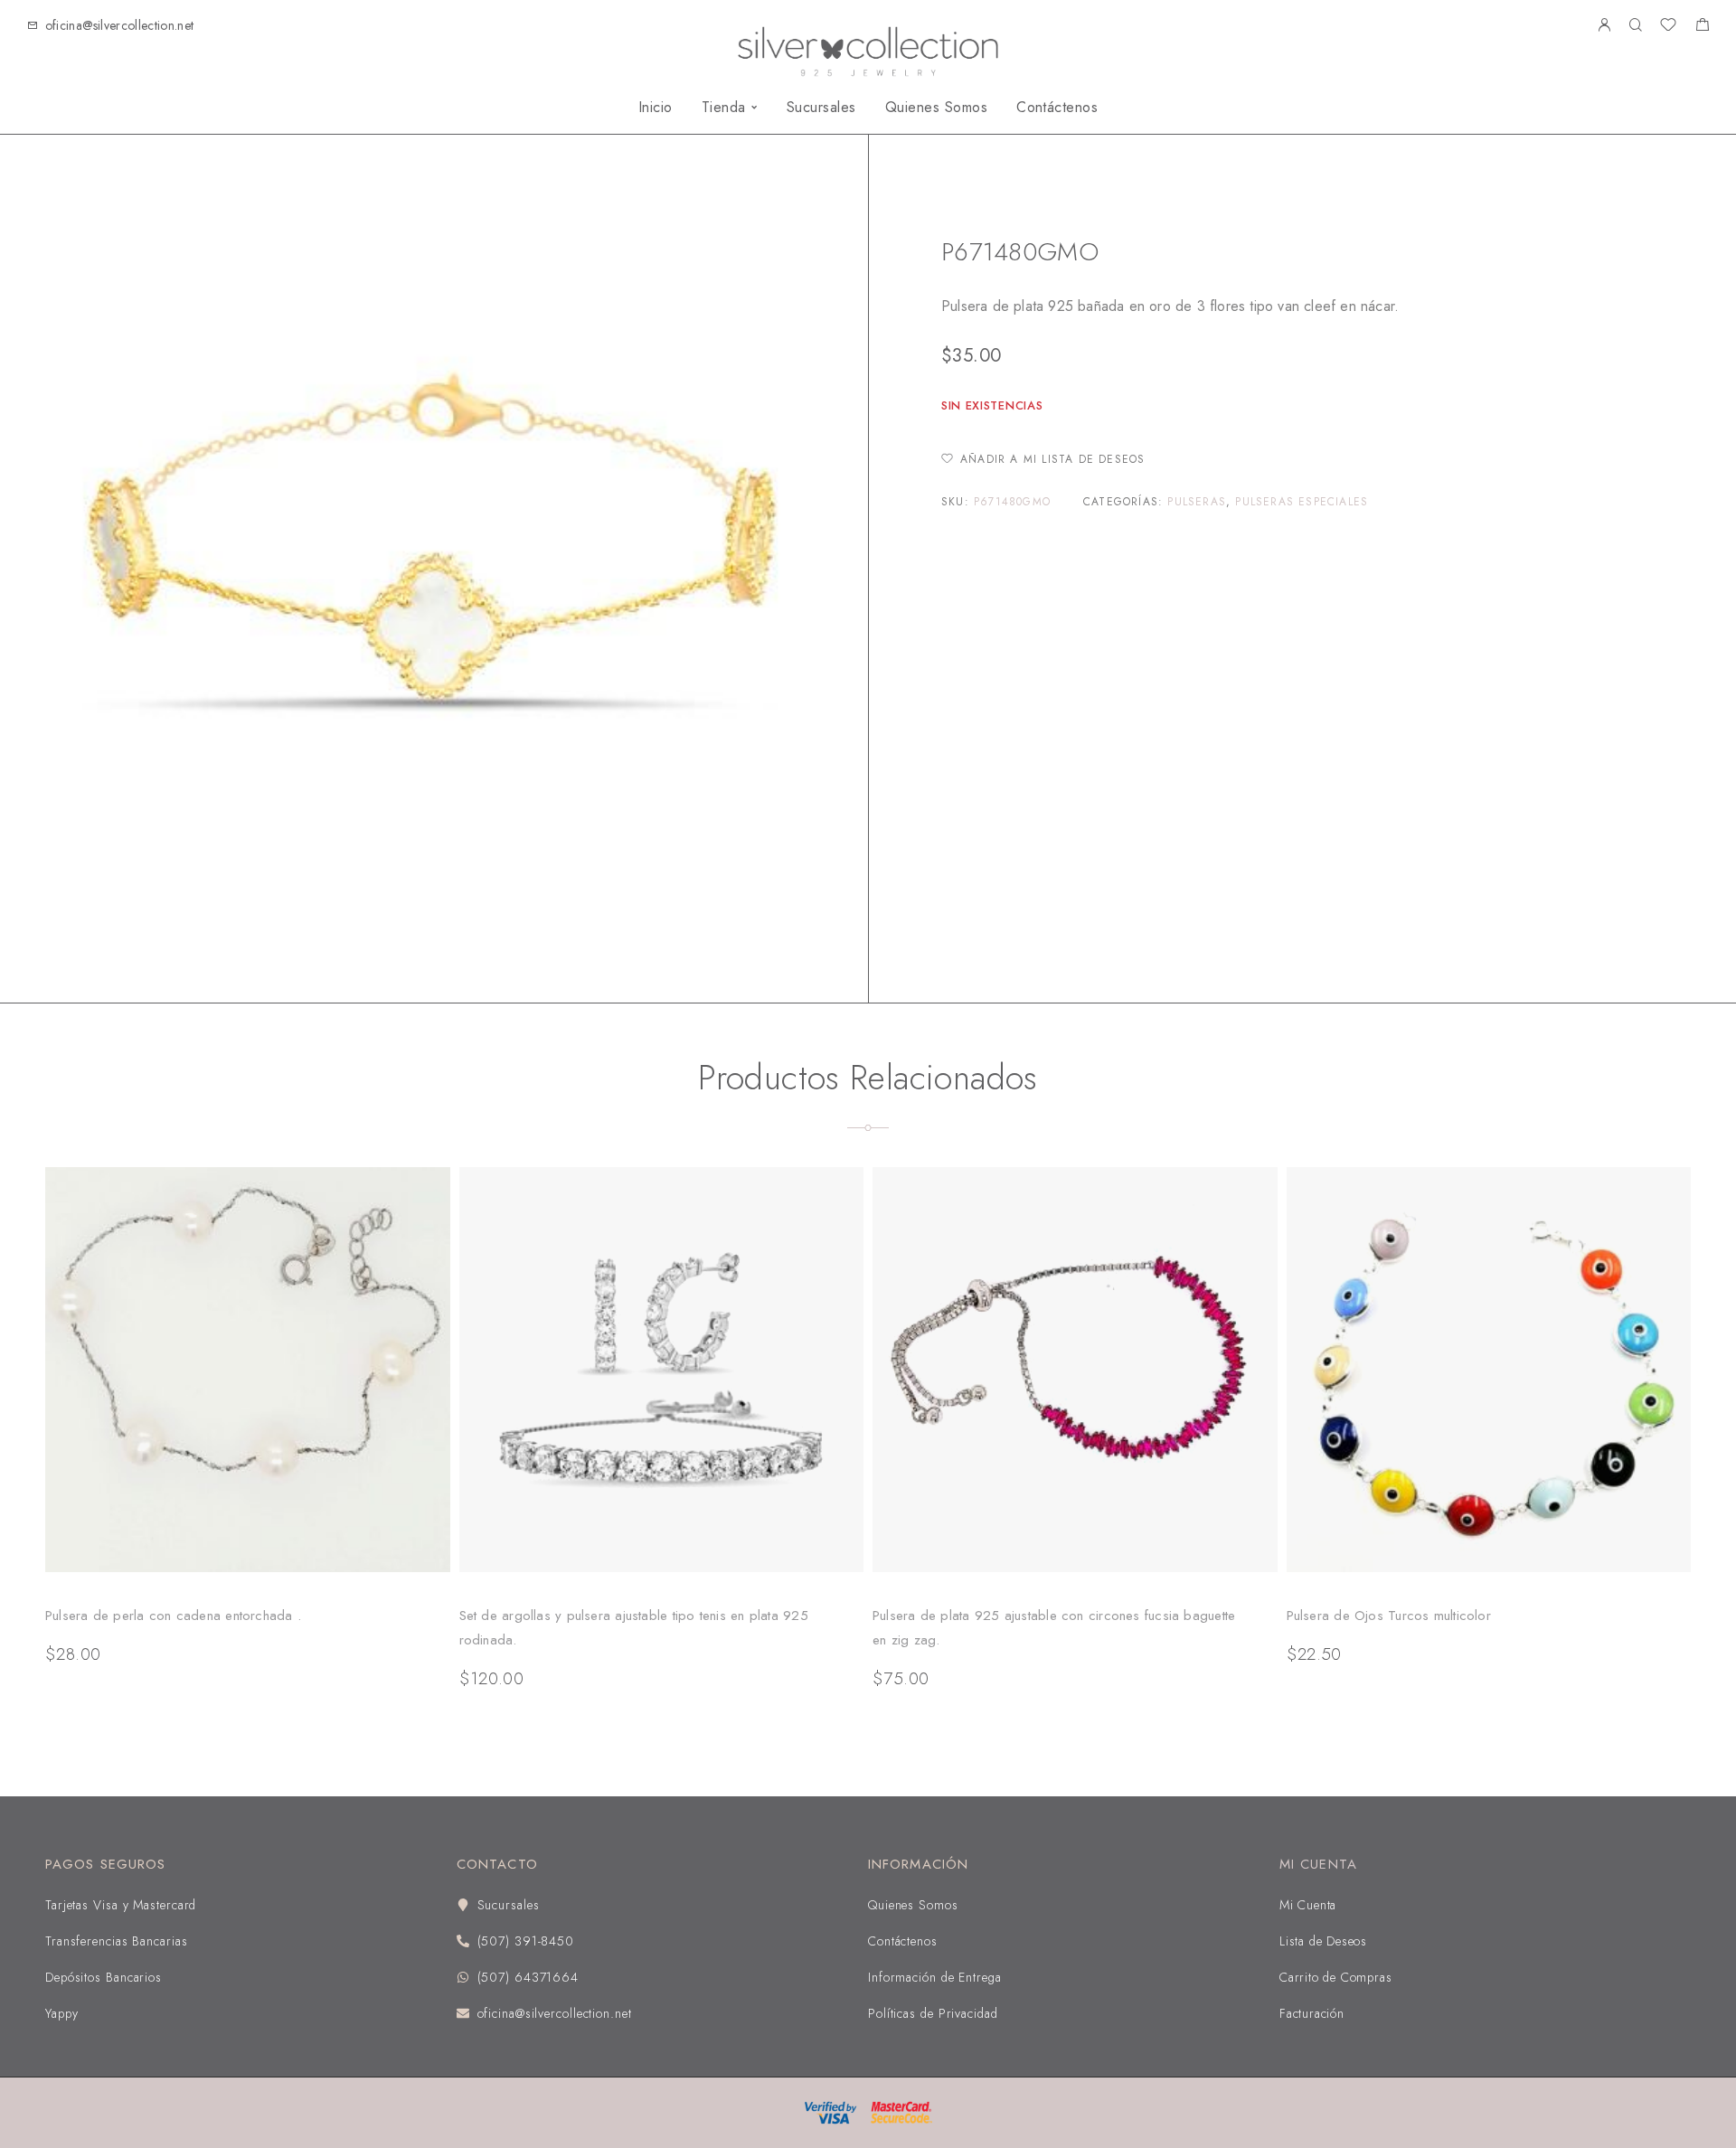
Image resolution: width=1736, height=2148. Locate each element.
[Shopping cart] (1702, 27)
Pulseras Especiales (1045, 196)
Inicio (656, 108)
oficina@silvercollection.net (120, 25)
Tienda (724, 108)
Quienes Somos (936, 108)
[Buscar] (1635, 26)
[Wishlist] (1668, 27)
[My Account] (1604, 26)
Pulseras (1197, 502)
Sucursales (821, 108)
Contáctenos (1057, 108)
